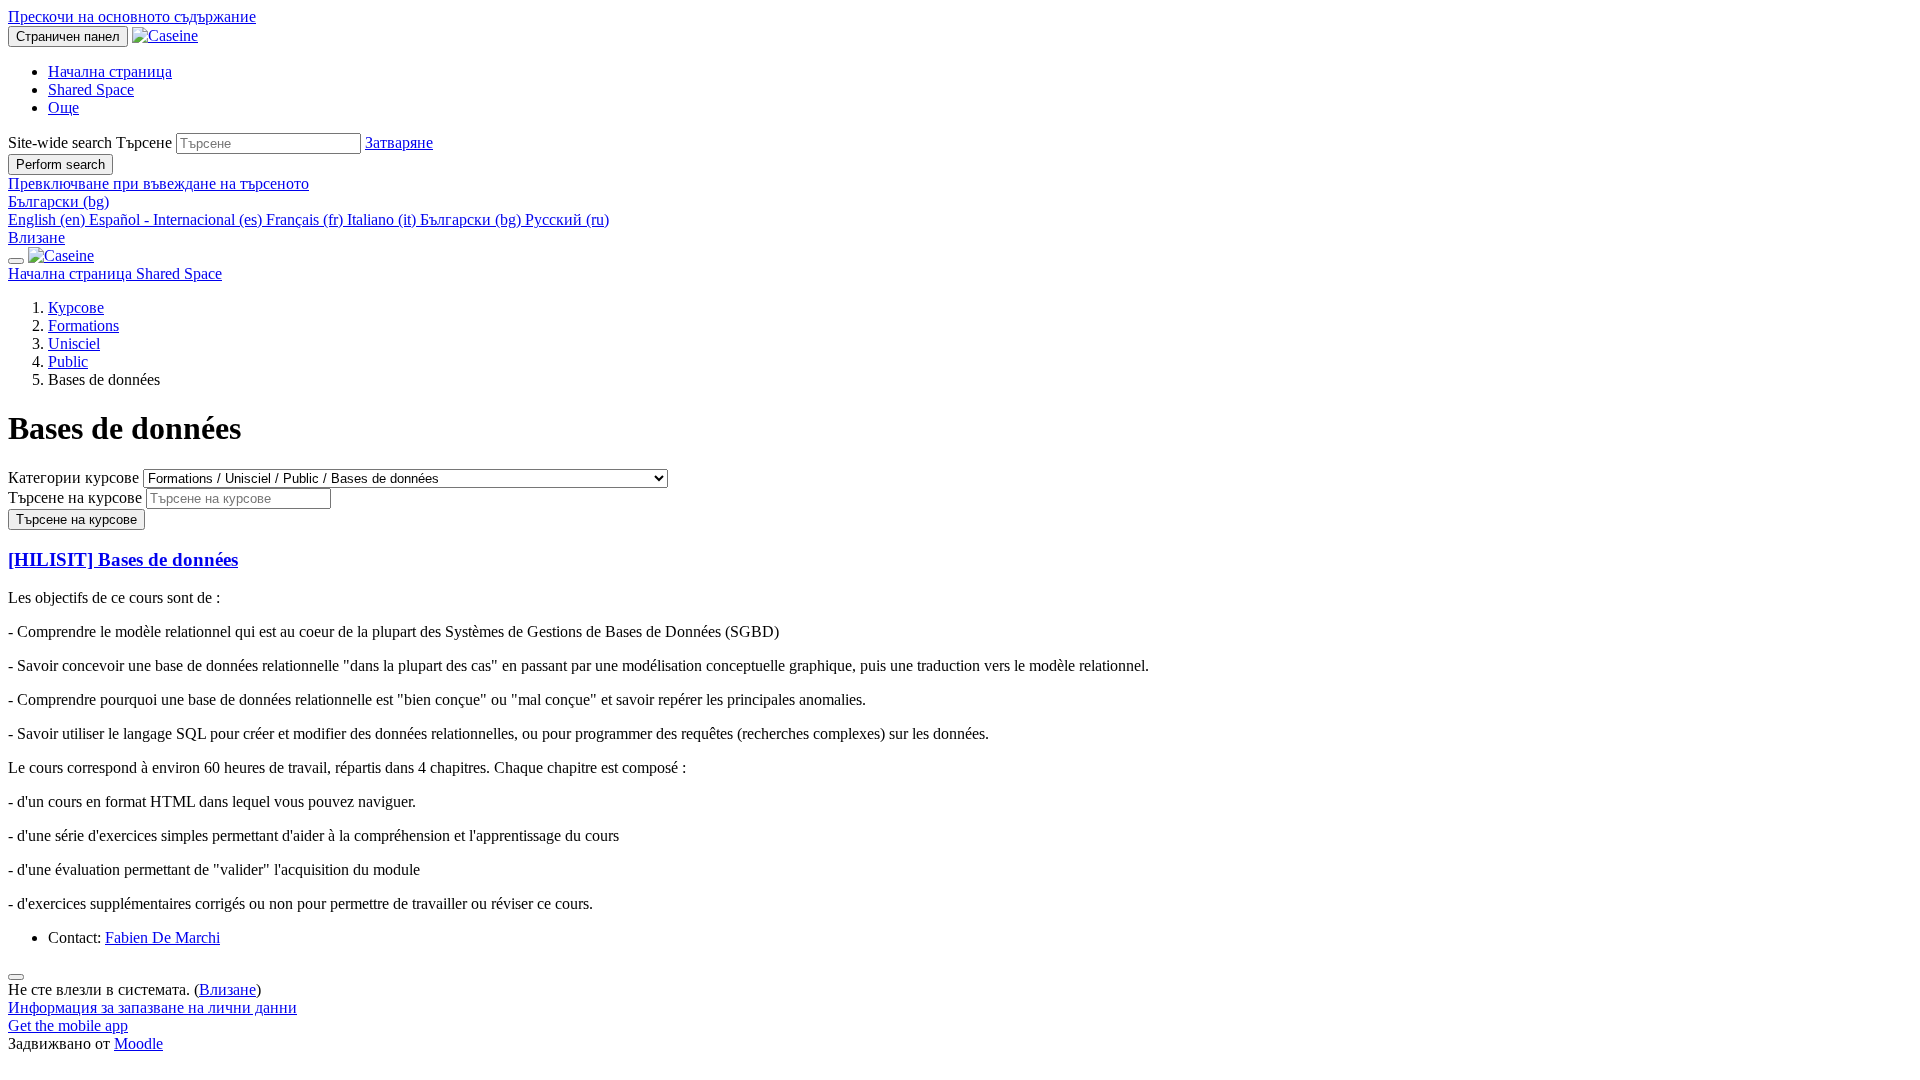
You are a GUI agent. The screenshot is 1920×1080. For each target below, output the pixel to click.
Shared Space (179, 273)
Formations (83, 325)
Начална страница (72, 273)
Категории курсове (75, 477)
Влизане (36, 237)
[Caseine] (61, 255)
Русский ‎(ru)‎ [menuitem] (567, 219)
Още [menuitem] (63, 107)
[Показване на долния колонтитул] (16, 977)
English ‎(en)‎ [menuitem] (48, 219)
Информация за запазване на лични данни (152, 1007)
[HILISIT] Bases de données (123, 559)
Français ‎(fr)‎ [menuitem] (306, 219)
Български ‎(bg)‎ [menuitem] (472, 219)
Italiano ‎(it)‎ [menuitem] (383, 219)
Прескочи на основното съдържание (132, 16)
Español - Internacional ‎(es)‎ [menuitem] (177, 219)
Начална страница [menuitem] (110, 71)
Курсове (76, 307)
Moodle (138, 1043)
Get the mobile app (68, 1025)
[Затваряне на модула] (16, 261)
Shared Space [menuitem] (91, 89)
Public (68, 361)
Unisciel (74, 343)
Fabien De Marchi (162, 937)
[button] (399, 142)
